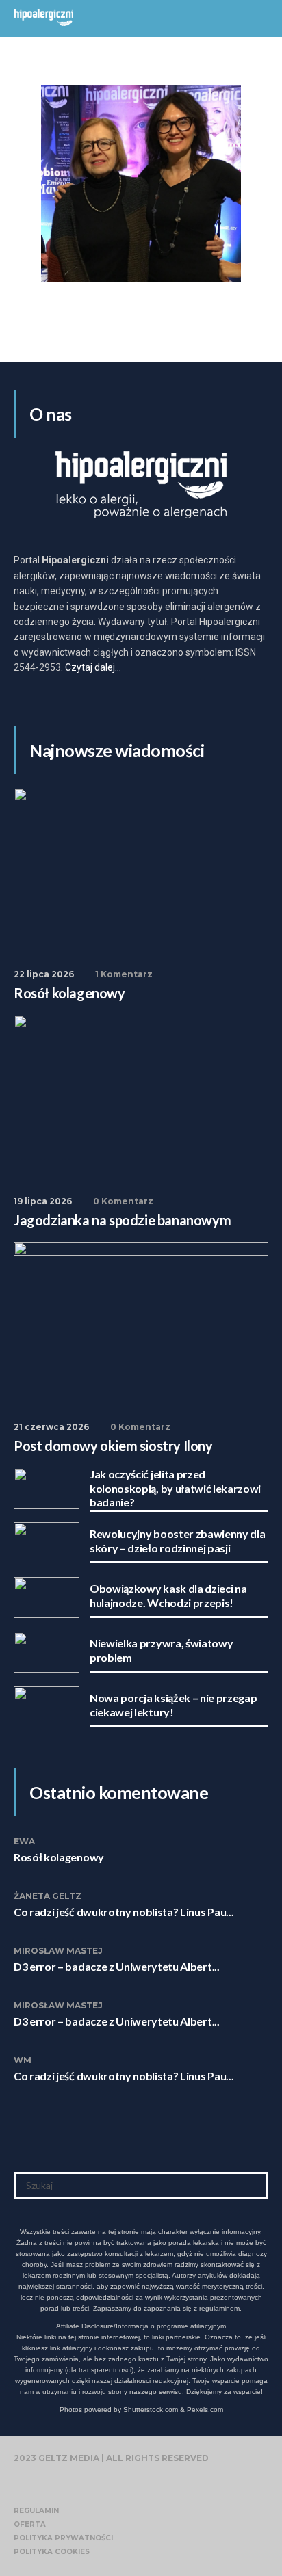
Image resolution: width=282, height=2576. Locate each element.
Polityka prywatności (63, 2538)
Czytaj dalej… (93, 667)
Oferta (30, 2524)
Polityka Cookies (52, 2552)
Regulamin (36, 2511)
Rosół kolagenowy (59, 1857)
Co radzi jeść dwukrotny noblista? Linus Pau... (124, 1912)
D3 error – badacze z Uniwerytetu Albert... (117, 1966)
